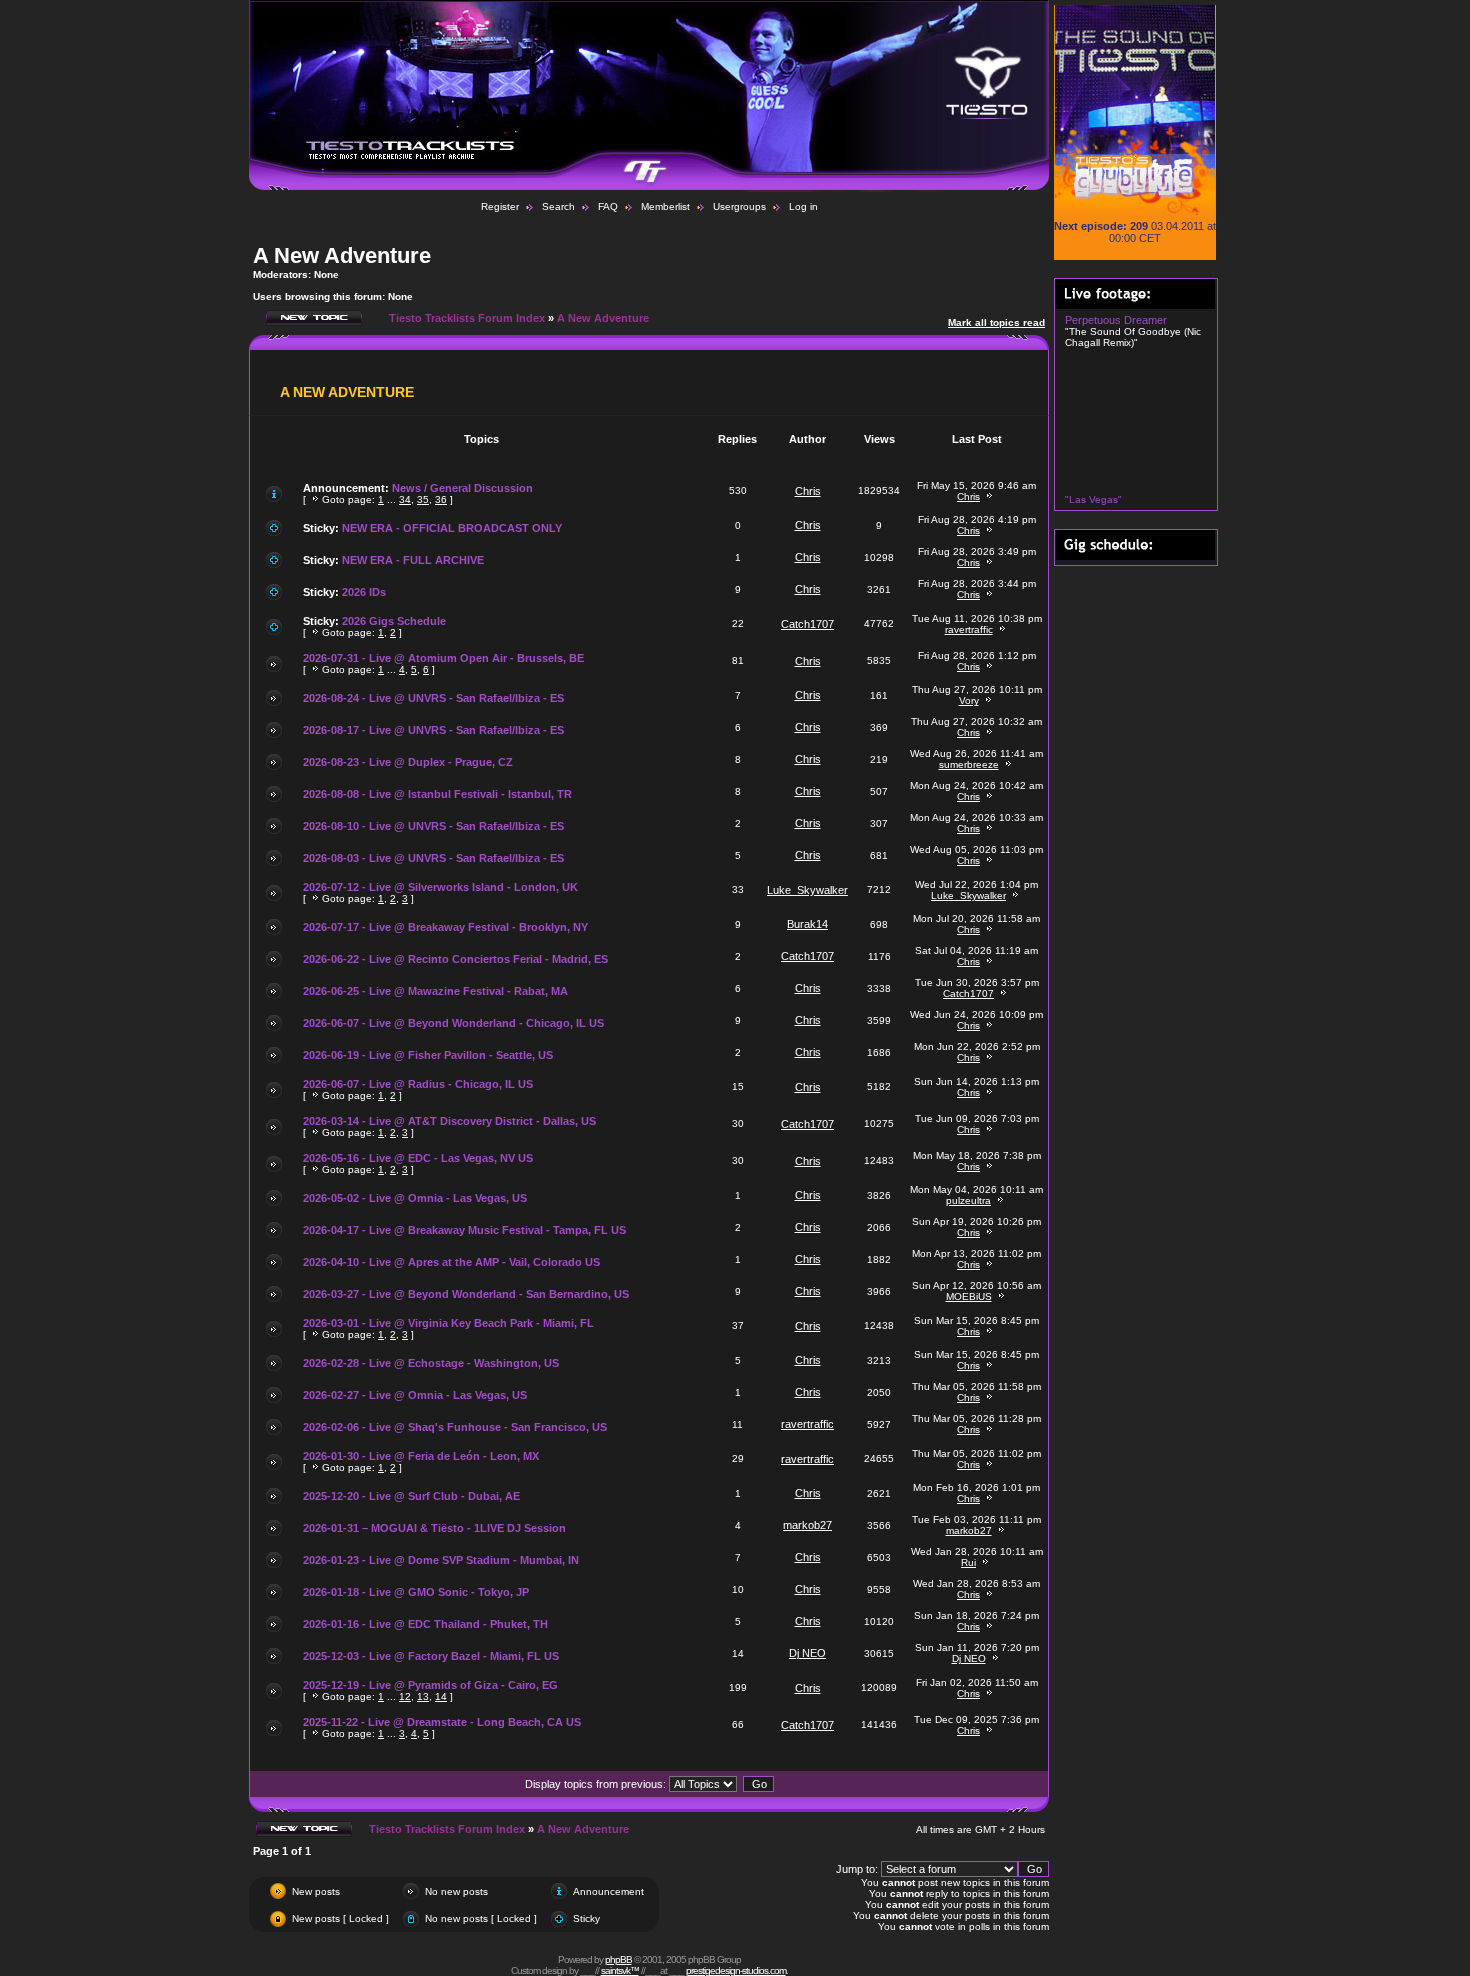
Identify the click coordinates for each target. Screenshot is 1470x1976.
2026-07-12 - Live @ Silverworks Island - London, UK (440, 887)
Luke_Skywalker (807, 890)
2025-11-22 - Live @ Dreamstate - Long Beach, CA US (442, 1722)
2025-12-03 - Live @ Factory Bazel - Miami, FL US (431, 1656)
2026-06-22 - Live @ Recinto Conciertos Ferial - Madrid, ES (455, 959)
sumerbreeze (969, 764)
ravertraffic (969, 629)
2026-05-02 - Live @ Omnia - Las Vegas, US (415, 1198)
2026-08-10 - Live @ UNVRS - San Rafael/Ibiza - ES (433, 826)
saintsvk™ (620, 1970)
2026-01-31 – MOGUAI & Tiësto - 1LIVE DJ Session (434, 1528)
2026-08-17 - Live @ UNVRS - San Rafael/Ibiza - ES (433, 730)
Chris (808, 491)
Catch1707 (807, 624)
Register (500, 206)
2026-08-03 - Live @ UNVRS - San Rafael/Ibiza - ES (433, 858)
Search (558, 206)
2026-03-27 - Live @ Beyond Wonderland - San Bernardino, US (466, 1294)
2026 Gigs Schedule (394, 621)
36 (441, 499)
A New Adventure (342, 255)
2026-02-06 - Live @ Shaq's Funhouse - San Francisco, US (455, 1427)
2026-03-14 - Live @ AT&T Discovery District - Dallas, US (449, 1121)
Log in (803, 206)
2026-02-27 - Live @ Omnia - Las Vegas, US (415, 1395)
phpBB (618, 1959)
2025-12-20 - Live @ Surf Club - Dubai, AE (411, 1496)
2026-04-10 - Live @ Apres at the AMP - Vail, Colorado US (451, 1262)
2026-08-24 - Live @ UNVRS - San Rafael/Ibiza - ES (433, 698)
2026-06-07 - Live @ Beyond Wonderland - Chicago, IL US (453, 1023)
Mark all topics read (996, 322)
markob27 (807, 1525)
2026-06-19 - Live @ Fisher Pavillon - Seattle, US (428, 1055)
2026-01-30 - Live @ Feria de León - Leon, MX (421, 1456)
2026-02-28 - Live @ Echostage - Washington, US (431, 1363)
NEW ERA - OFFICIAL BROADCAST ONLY (452, 528)
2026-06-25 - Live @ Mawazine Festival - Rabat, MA (435, 991)
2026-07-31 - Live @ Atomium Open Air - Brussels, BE (443, 658)
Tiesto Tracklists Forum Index (467, 318)
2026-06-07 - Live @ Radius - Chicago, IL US (418, 1084)
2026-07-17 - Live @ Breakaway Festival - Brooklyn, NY (445, 927)
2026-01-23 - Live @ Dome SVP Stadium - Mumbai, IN (441, 1560)
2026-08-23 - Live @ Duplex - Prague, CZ (408, 762)
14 (441, 1696)
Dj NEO (807, 1653)
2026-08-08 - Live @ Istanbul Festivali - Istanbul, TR (437, 794)
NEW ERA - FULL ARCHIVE (413, 560)
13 (423, 1696)
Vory (969, 700)
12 (405, 1696)
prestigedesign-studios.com (736, 1970)
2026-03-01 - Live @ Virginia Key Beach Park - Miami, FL (448, 1323)
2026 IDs (364, 592)
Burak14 (807, 924)
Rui (968, 1562)
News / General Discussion (462, 488)
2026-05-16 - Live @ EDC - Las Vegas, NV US (418, 1158)
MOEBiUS (969, 1296)
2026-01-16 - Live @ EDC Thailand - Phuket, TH (425, 1624)
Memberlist (665, 206)
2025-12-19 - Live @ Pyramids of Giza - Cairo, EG (430, 1685)
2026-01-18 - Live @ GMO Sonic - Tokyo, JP (416, 1592)
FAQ (608, 206)
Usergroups (739, 206)
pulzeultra (968, 1200)
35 (423, 499)
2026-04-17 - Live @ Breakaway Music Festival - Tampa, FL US (464, 1230)
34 (405, 499)
